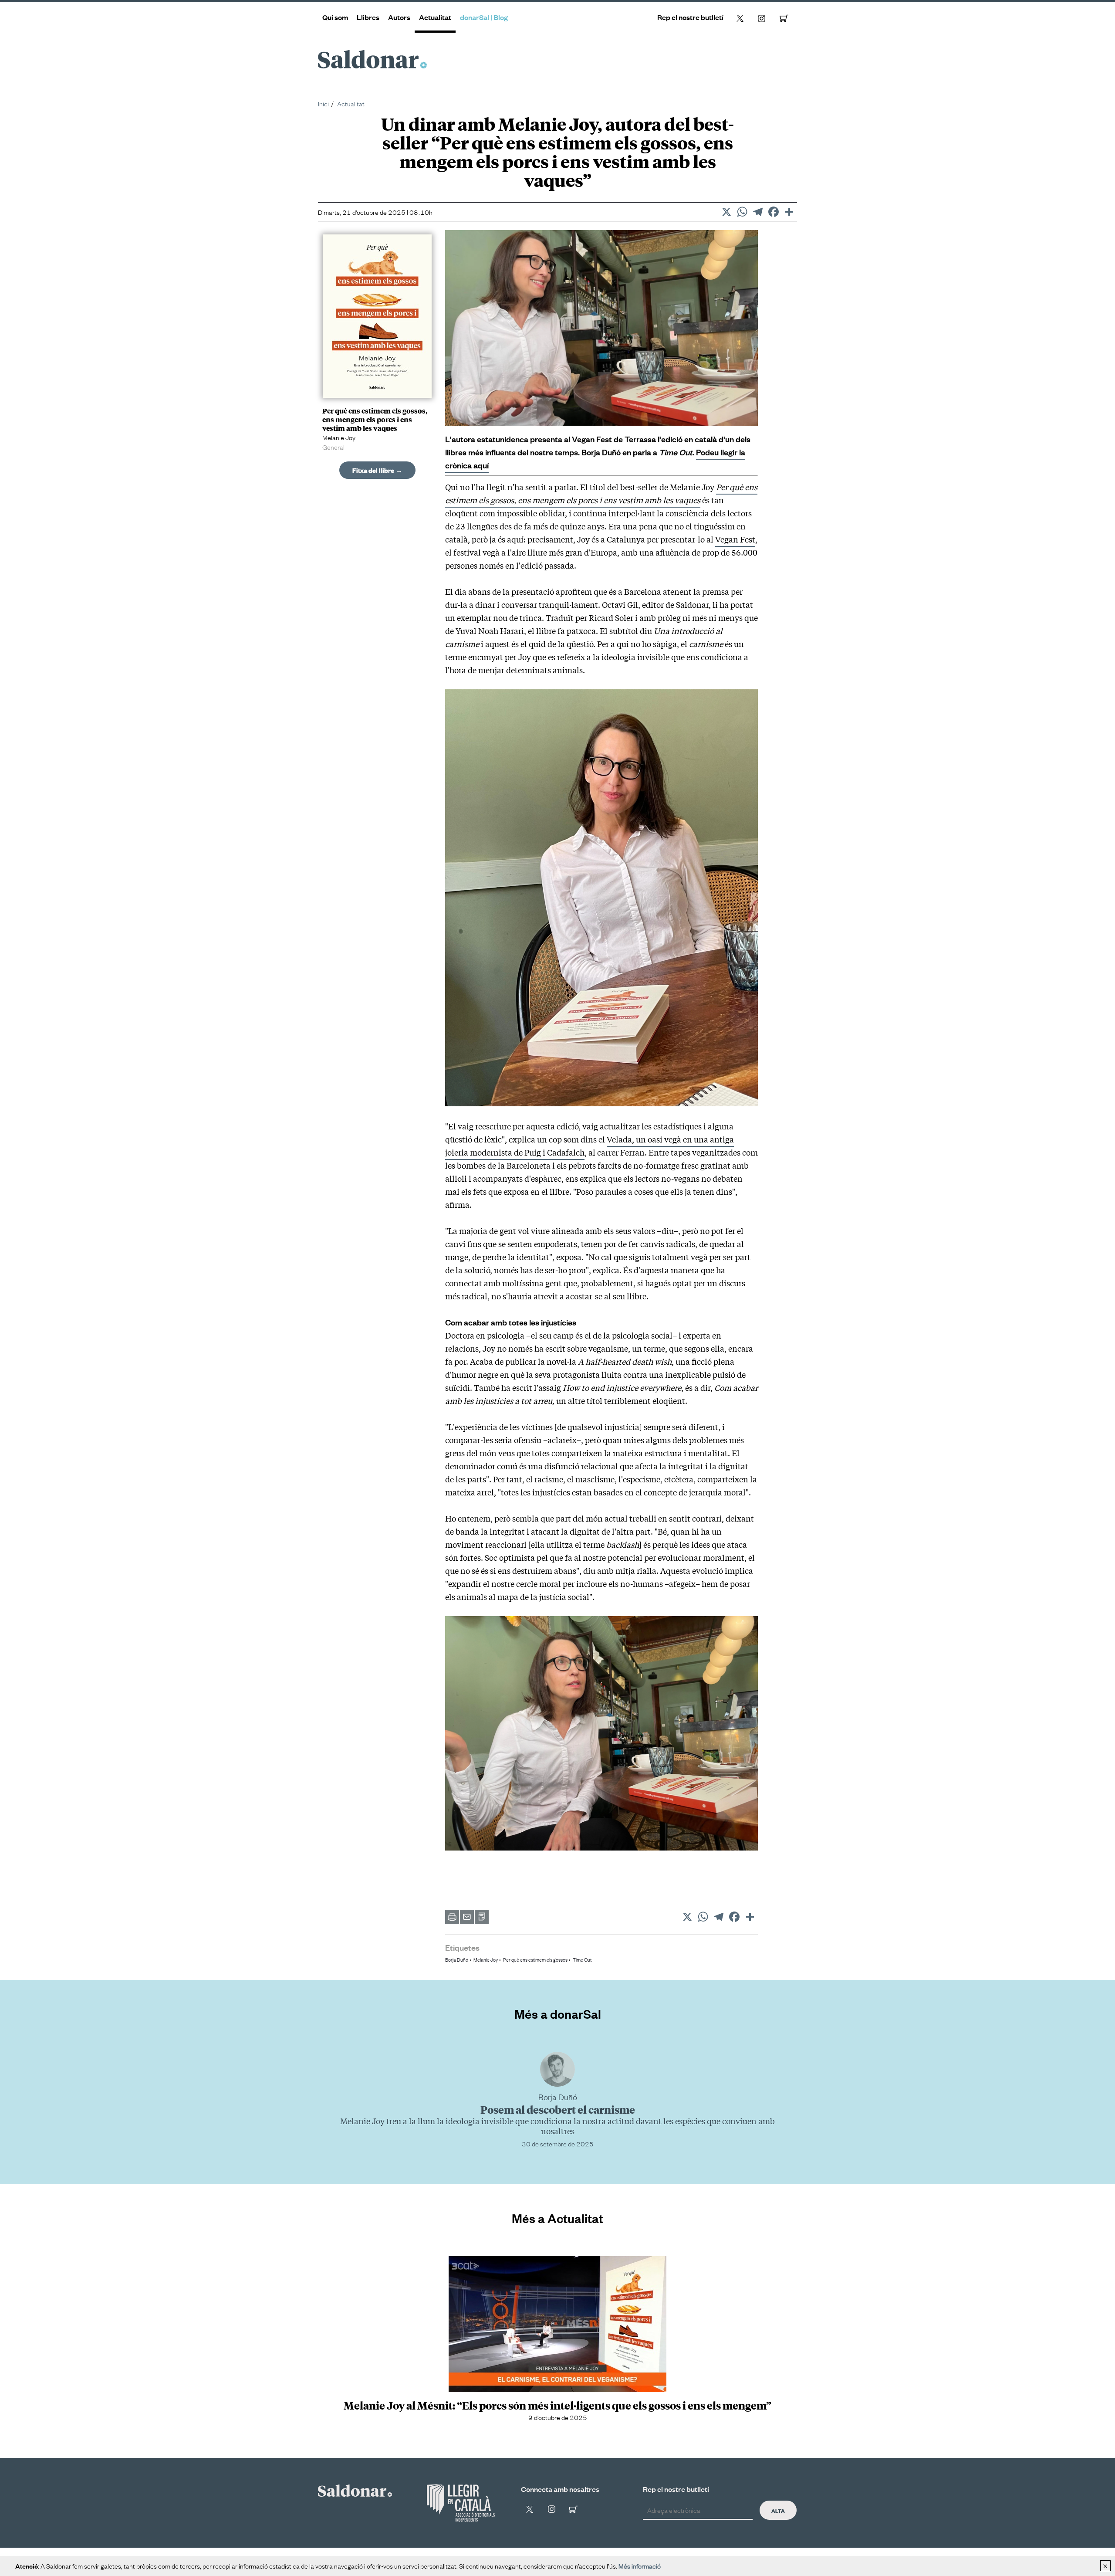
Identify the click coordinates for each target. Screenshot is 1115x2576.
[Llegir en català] (461, 2503)
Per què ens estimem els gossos (535, 1959)
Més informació (640, 2566)
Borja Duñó (457, 1959)
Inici (323, 103)
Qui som (335, 17)
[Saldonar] (355, 2489)
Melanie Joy (486, 1959)
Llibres (368, 17)
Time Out (582, 1959)
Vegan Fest (735, 539)
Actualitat (435, 17)
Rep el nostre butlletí (690, 17)
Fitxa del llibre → (377, 470)
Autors (399, 17)
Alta (778, 2510)
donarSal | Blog (484, 17)
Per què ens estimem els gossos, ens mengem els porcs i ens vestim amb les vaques (601, 493)
